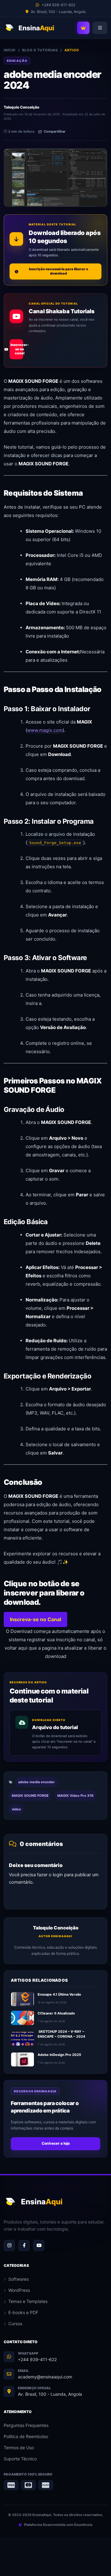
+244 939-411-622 (37, 2359)
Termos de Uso (19, 2448)
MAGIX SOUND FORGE (30, 1796)
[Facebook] (24, 2245)
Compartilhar (55, 131)
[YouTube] (39, 2245)
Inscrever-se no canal (17, 349)
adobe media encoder (37, 1782)
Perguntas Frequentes (26, 2425)
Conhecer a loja (56, 2143)
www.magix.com (45, 730)
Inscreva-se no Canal (35, 1619)
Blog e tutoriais (40, 50)
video (16, 1809)
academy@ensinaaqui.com (45, 2377)
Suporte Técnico (20, 2459)
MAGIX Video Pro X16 (75, 1796)
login (58, 1875)
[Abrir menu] (100, 28)
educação (17, 61)
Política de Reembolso (26, 2436)
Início (10, 50)
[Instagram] (9, 2245)
